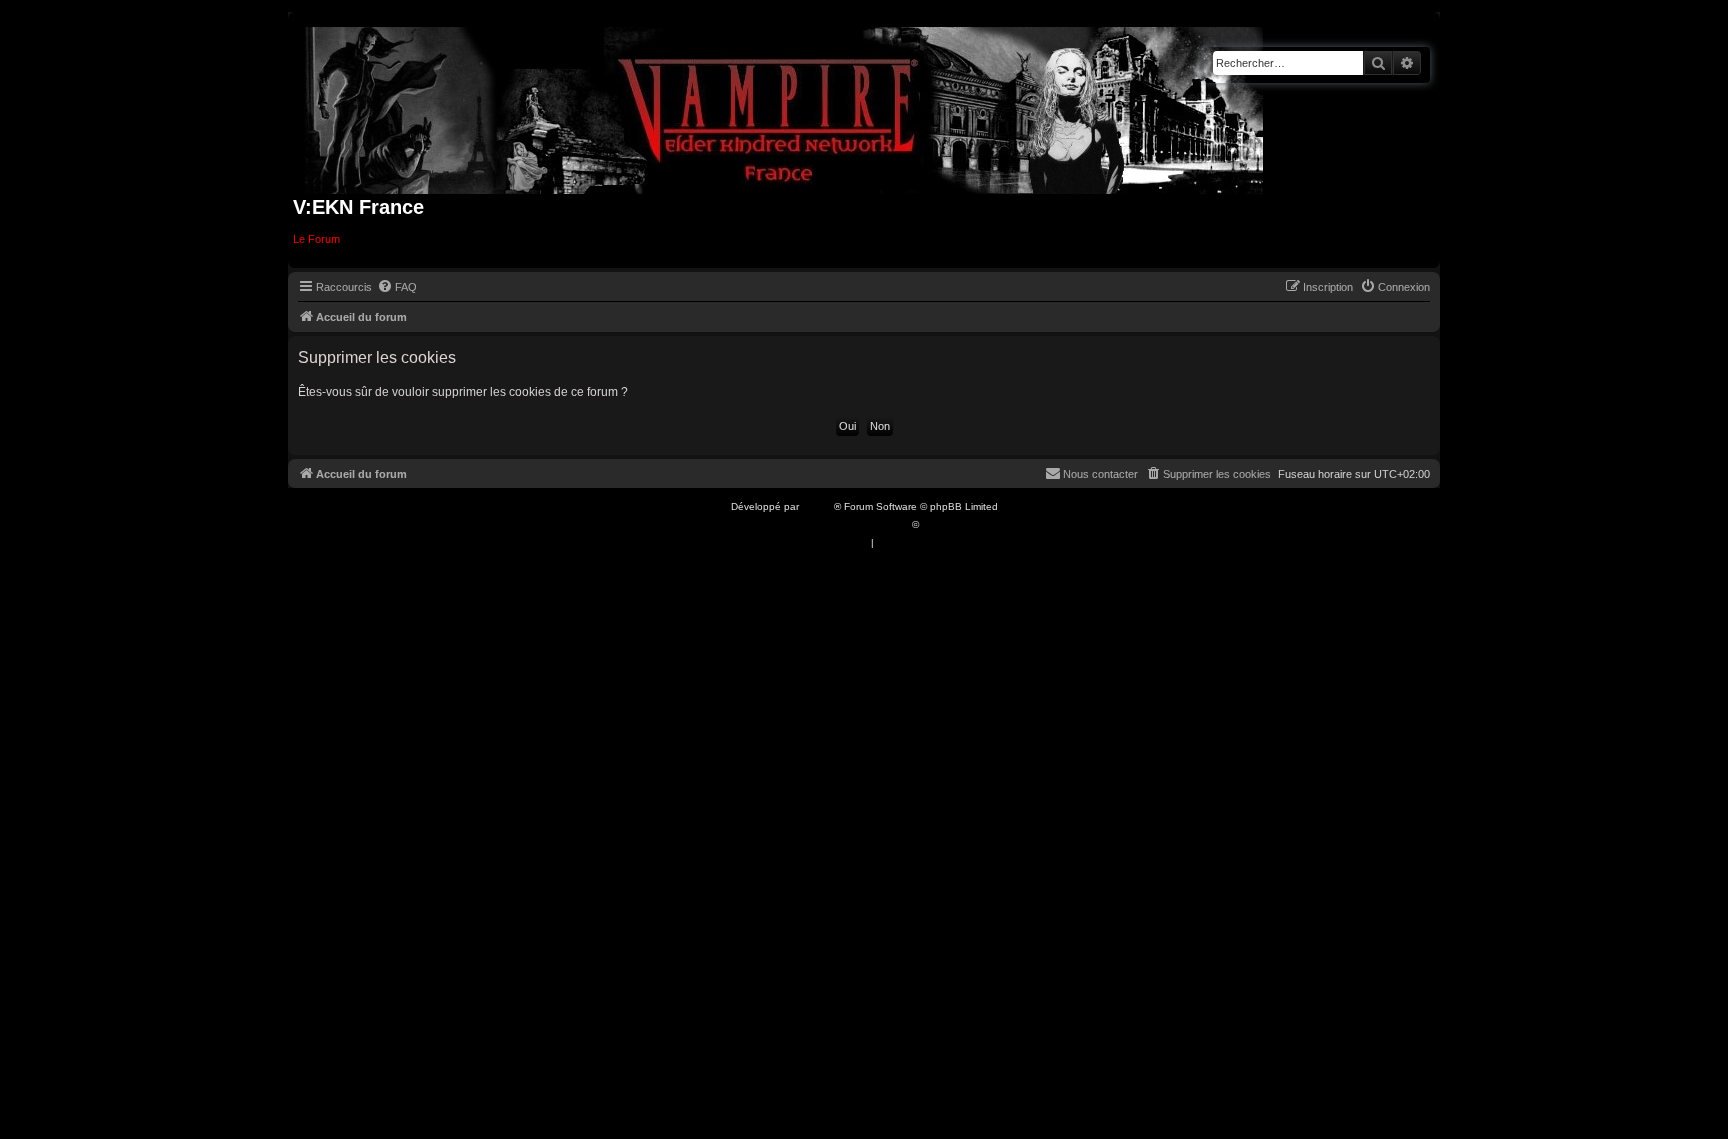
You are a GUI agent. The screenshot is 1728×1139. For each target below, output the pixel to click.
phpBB (818, 506)
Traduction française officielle (842, 524)
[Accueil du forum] (784, 106)
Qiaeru (937, 524)
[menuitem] (397, 287)
